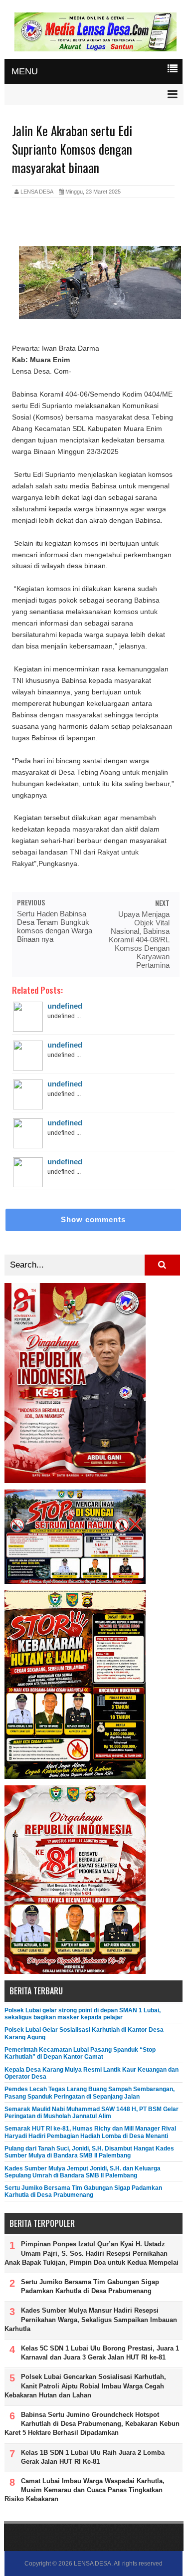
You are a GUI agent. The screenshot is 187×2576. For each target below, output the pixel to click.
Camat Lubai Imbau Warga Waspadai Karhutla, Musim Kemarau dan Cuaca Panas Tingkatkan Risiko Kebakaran (85, 2490)
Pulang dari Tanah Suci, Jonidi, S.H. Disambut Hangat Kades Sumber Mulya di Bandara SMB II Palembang (89, 2152)
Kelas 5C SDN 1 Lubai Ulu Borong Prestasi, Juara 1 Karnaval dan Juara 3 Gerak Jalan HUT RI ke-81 (100, 2353)
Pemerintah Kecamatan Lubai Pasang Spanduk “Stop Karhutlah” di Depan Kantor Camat (80, 2053)
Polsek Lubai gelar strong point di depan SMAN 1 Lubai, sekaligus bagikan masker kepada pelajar (83, 2014)
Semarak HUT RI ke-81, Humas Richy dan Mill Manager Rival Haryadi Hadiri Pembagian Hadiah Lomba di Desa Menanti (90, 2132)
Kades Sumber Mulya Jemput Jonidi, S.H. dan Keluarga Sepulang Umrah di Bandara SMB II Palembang (83, 2172)
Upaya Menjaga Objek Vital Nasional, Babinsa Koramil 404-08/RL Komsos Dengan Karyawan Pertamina (139, 940)
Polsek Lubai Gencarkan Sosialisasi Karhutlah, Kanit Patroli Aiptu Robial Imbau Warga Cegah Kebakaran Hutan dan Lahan (85, 2386)
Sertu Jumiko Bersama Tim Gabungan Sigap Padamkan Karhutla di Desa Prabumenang (83, 2191)
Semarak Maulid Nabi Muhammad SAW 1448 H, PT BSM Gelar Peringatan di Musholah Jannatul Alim (92, 2113)
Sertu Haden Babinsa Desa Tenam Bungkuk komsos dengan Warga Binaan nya (55, 926)
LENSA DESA (93, 2564)
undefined (65, 1006)
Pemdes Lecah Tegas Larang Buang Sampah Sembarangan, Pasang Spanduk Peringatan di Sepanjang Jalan (90, 2093)
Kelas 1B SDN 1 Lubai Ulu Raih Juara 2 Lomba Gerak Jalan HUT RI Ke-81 (93, 2457)
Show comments (93, 1219)
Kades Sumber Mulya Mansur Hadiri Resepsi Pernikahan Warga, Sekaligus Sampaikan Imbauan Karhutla (91, 2319)
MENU (25, 71)
